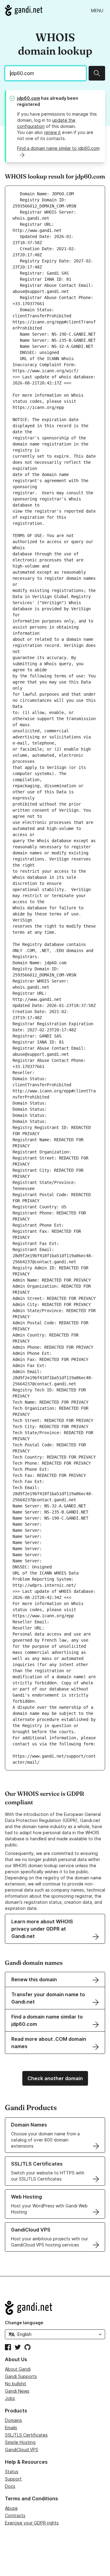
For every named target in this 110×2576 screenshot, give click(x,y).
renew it (52, 132)
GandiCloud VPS (22, 2450)
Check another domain (55, 2078)
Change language (24, 2323)
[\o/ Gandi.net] (55, 2308)
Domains (13, 2420)
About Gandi (18, 2369)
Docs (10, 2486)
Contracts (15, 2515)
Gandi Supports (21, 2376)
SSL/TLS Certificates (26, 2435)
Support (13, 2479)
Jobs (10, 2398)
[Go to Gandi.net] (24, 10)
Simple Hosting (20, 2442)
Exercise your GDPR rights (32, 2523)
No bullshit (16, 2384)
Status (12, 2471)
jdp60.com (29, 98)
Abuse (11, 2508)
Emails (11, 2428)
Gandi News (17, 2391)
